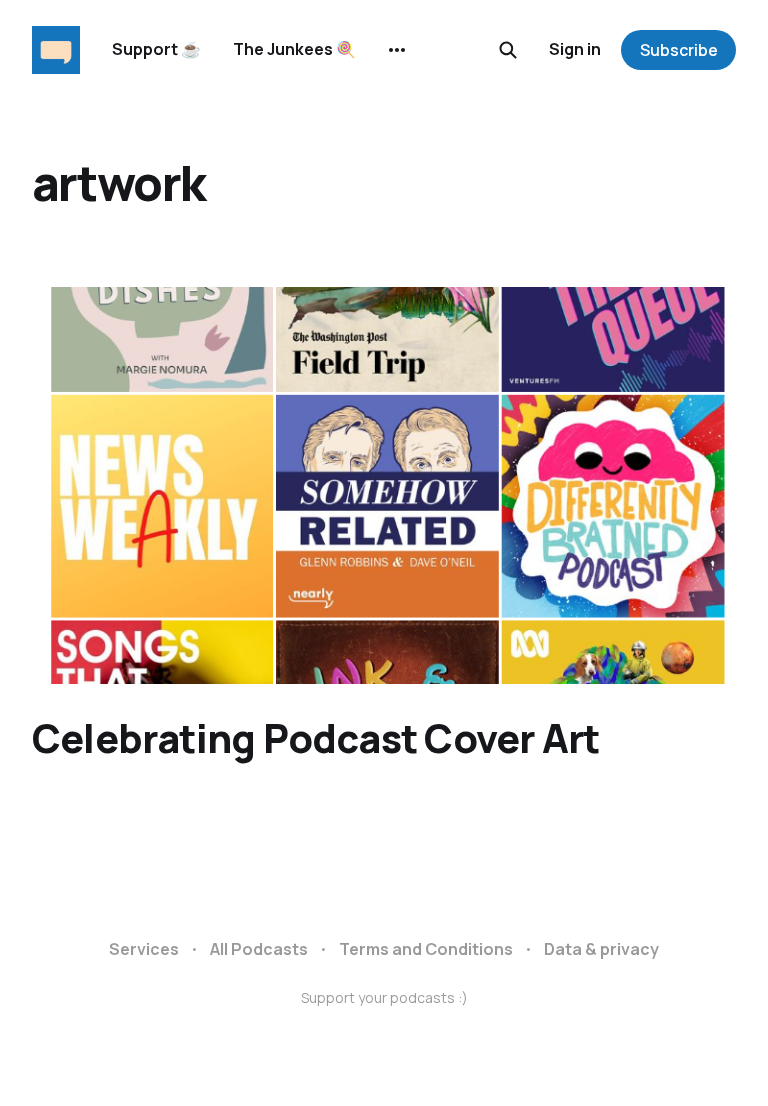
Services (144, 949)
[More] (397, 50)
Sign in (575, 49)
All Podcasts (259, 949)
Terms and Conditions (426, 949)
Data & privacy (601, 949)
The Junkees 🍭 (294, 49)
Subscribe (679, 50)
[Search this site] (508, 50)
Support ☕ (156, 49)
